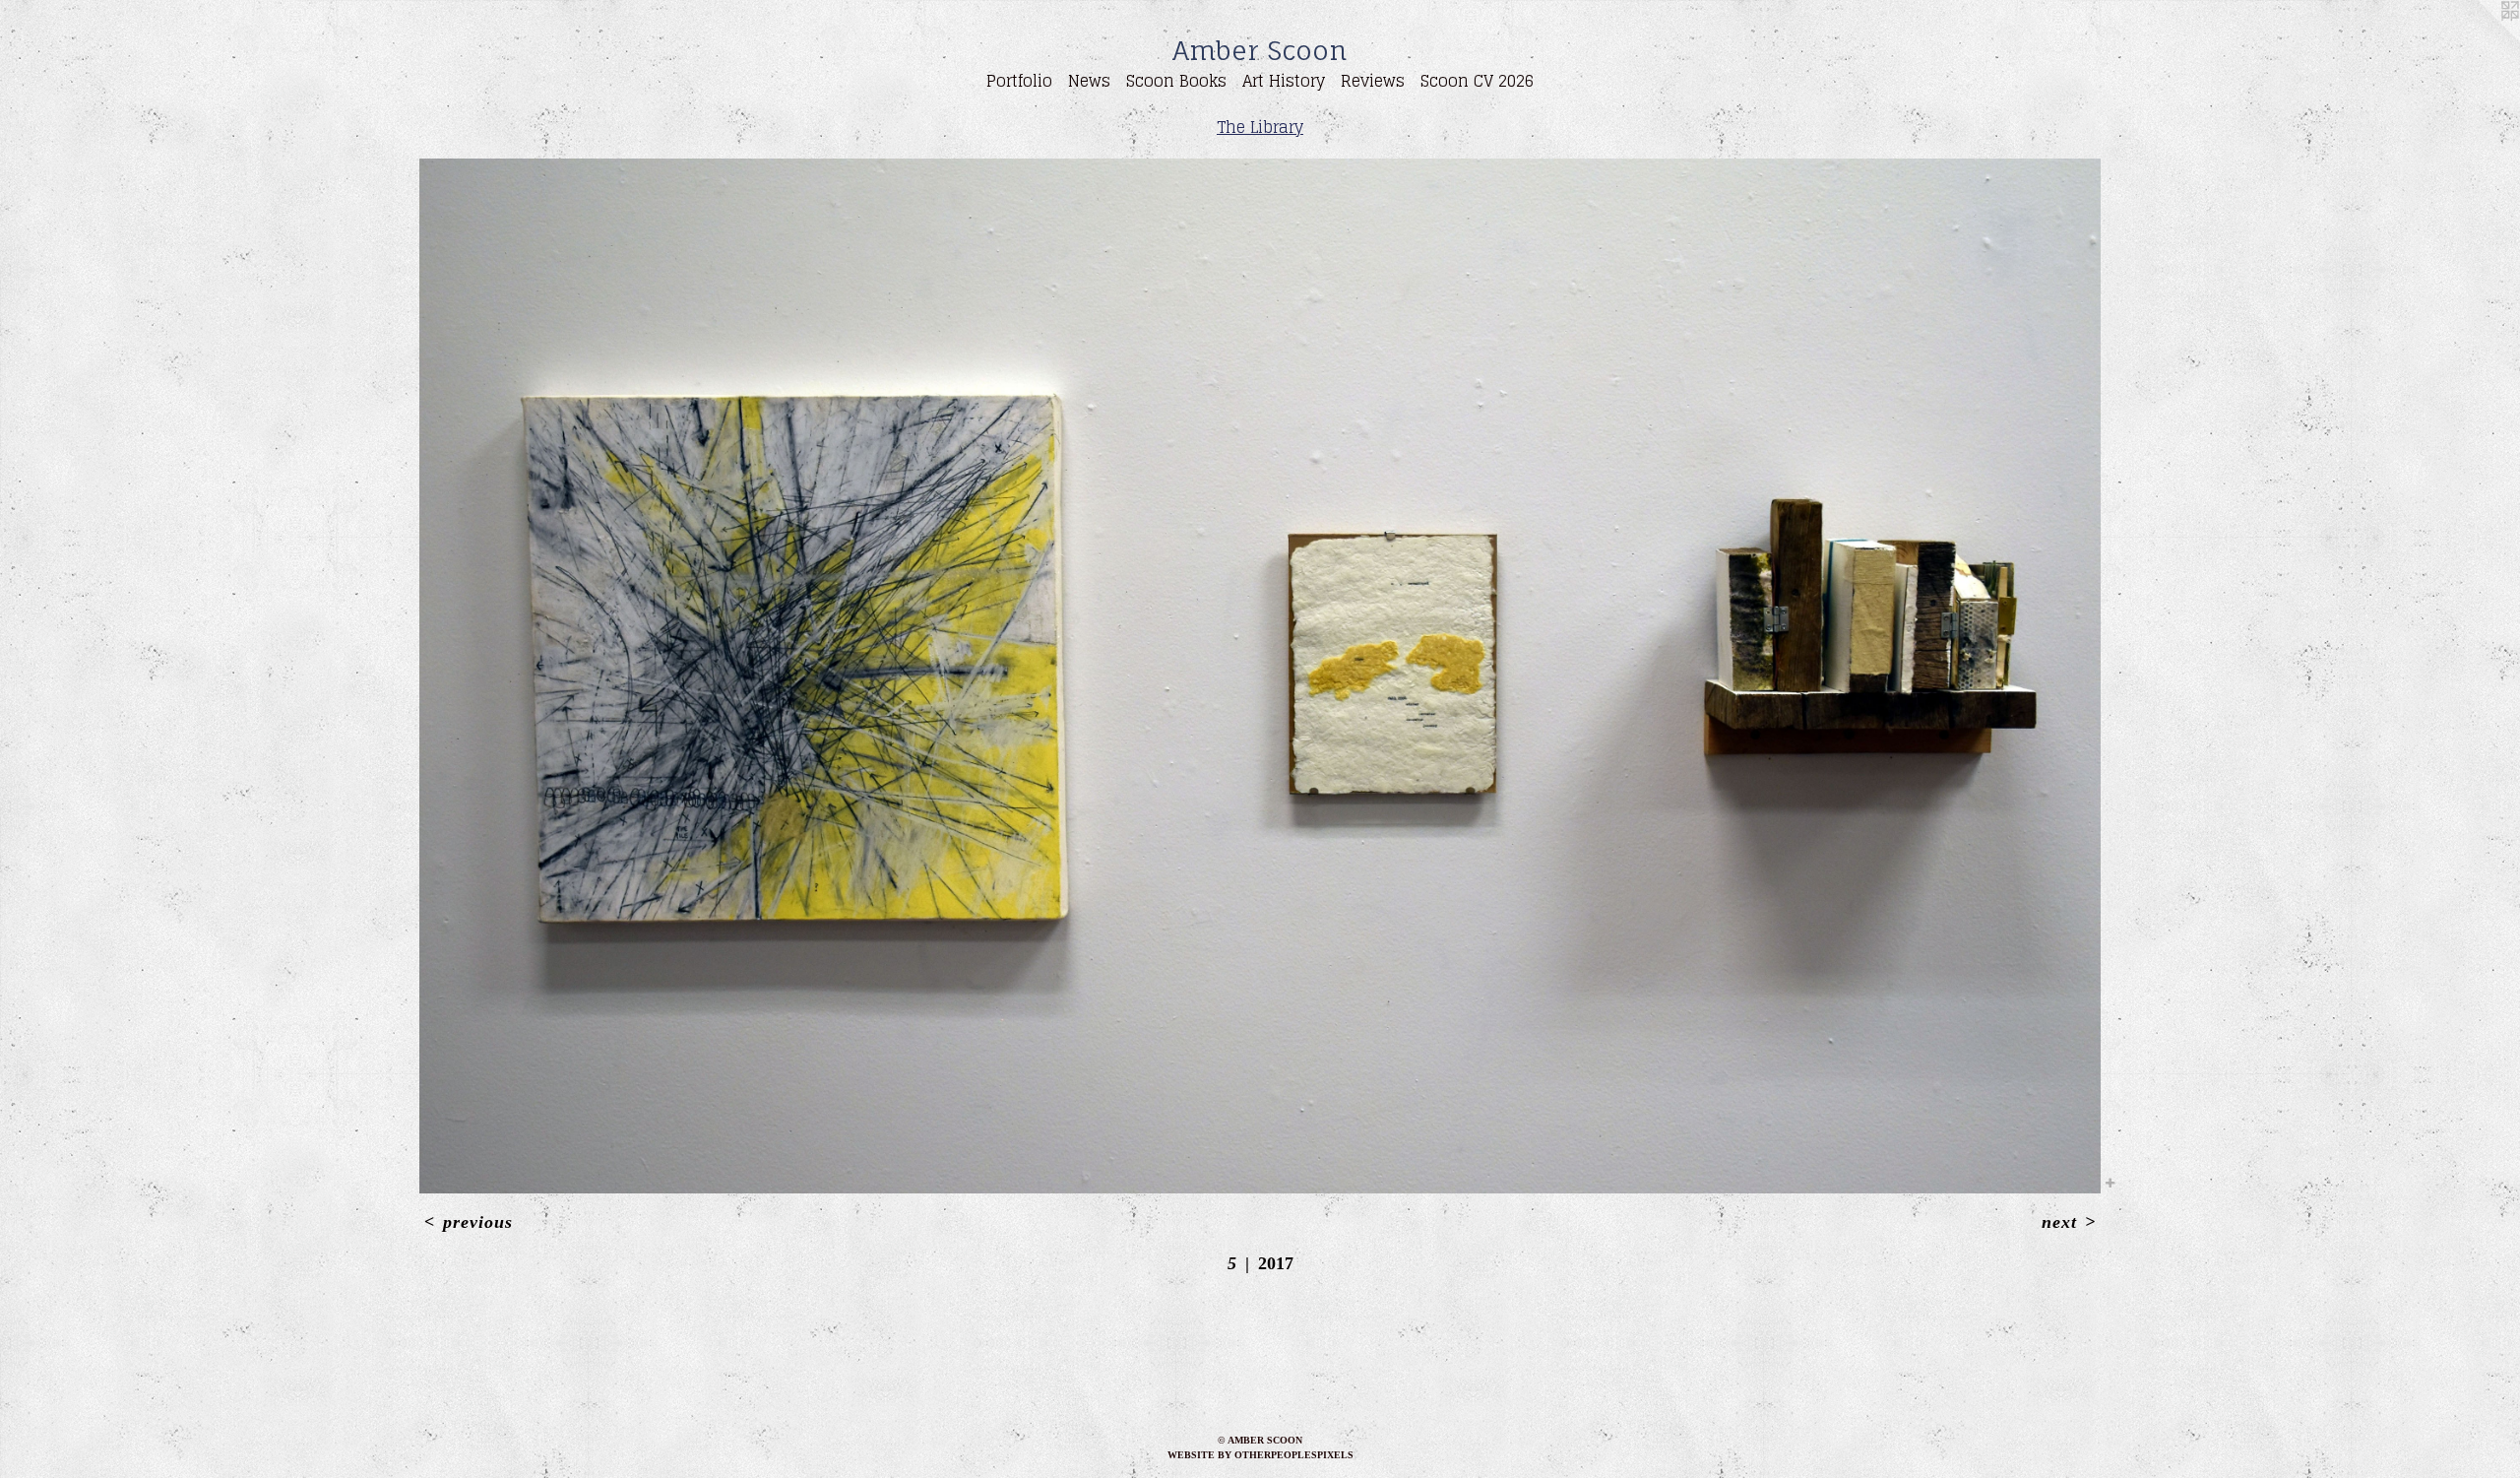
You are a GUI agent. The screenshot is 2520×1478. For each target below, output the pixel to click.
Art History (1284, 81)
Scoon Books (1176, 81)
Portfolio (1019, 81)
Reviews (1373, 81)
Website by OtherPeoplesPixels (1260, 1455)
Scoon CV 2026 (1477, 81)
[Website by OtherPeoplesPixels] (2481, 39)
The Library (1260, 127)
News (1089, 81)
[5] (1260, 676)
